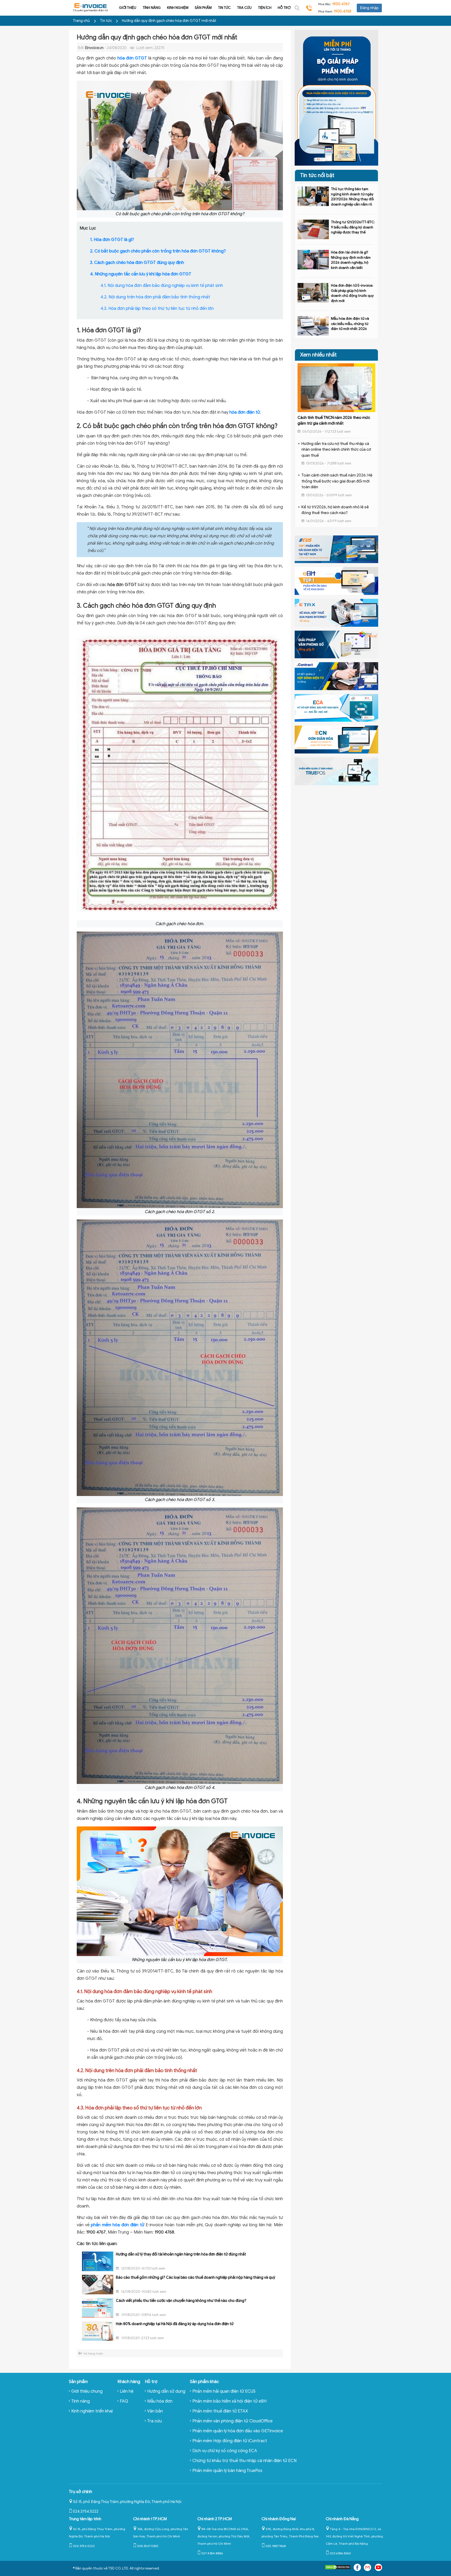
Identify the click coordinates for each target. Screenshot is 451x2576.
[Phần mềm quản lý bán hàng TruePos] (336, 771)
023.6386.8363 (340, 2553)
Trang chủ (81, 21)
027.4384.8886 (212, 2553)
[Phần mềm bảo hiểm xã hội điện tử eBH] (336, 581)
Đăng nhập (369, 8)
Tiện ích (265, 8)
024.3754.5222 (86, 2511)
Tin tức (224, 8)
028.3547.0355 (148, 2546)
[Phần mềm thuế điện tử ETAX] (336, 612)
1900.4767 (341, 4)
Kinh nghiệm (178, 8)
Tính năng (152, 8)
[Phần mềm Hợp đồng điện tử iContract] (336, 676)
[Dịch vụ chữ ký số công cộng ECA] (336, 708)
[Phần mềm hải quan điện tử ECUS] (336, 549)
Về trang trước (93, 2354)
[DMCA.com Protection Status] (338, 2568)
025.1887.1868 (276, 2546)
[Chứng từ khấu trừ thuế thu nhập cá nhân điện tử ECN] (336, 739)
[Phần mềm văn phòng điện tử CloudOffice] (336, 644)
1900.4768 (343, 11)
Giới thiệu (128, 8)
